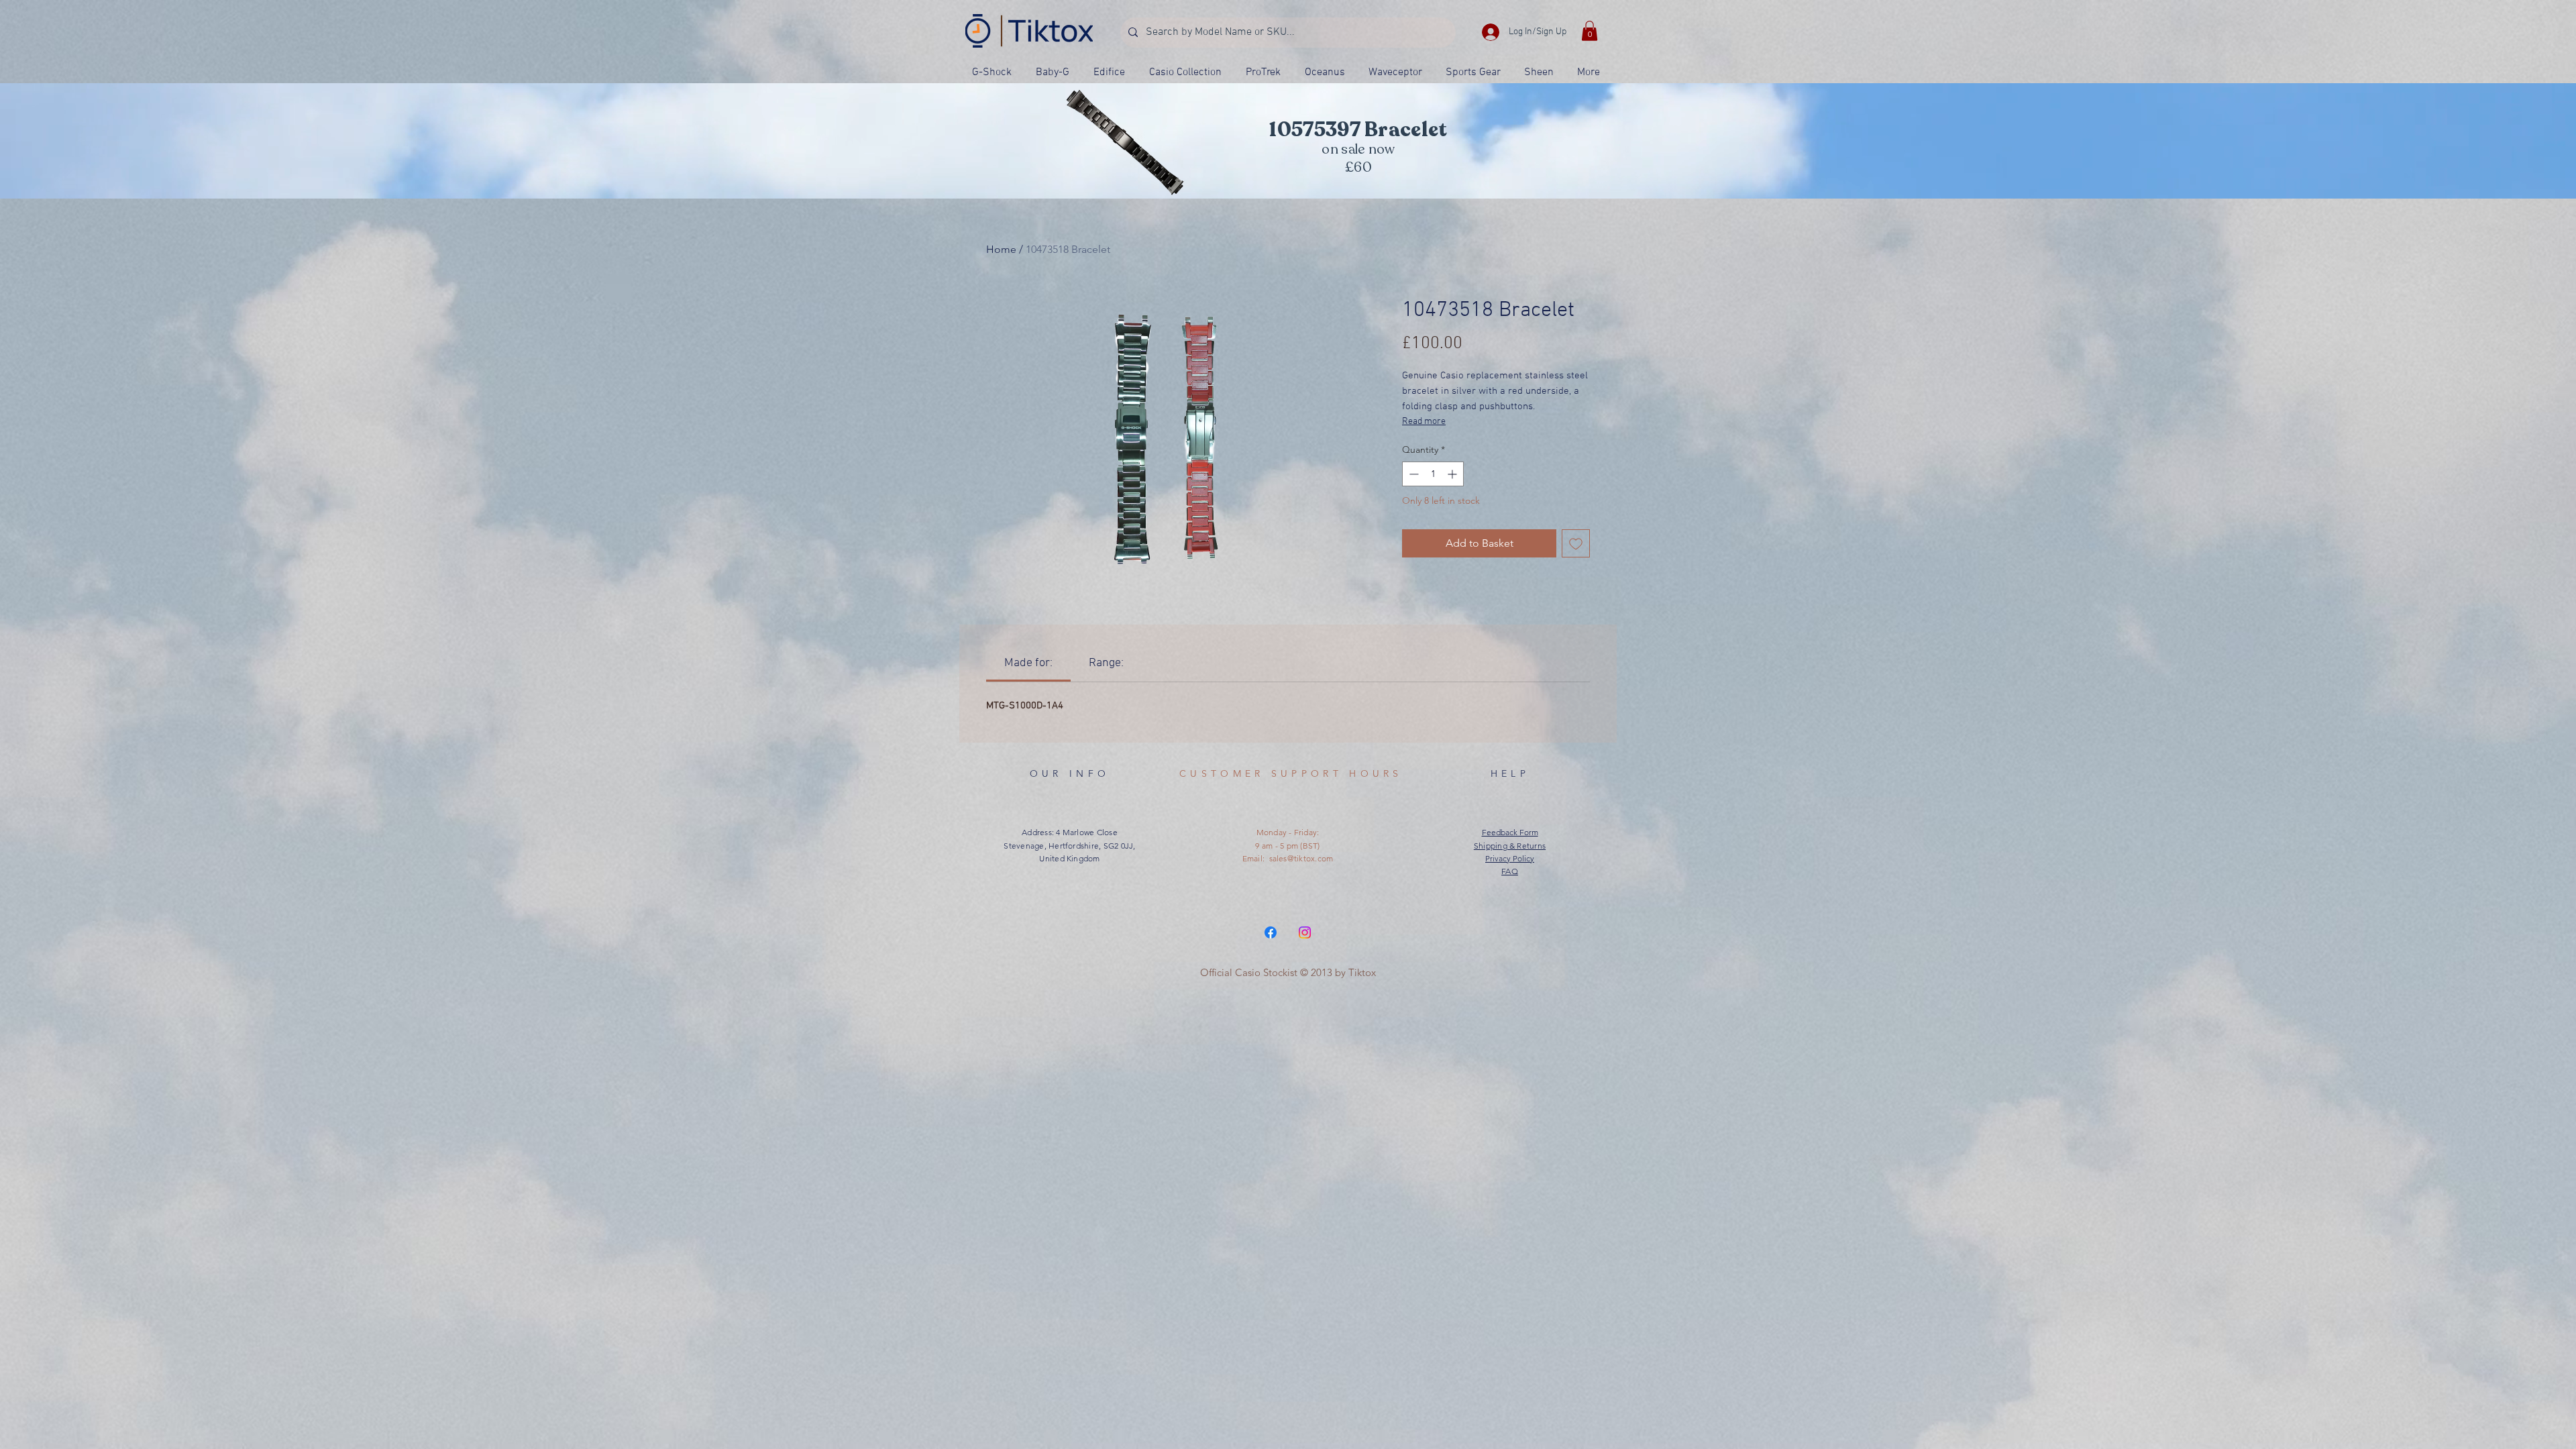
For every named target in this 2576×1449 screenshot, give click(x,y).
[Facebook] (1271, 932)
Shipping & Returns (1510, 846)
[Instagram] (1305, 932)
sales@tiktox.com (1301, 858)
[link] (1028, 663)
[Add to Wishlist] (1576, 543)
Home (1001, 249)
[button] (1590, 31)
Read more (1424, 422)
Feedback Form (1510, 832)
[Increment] (1453, 474)
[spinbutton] (1433, 474)
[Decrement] (1412, 474)
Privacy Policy (1510, 858)
